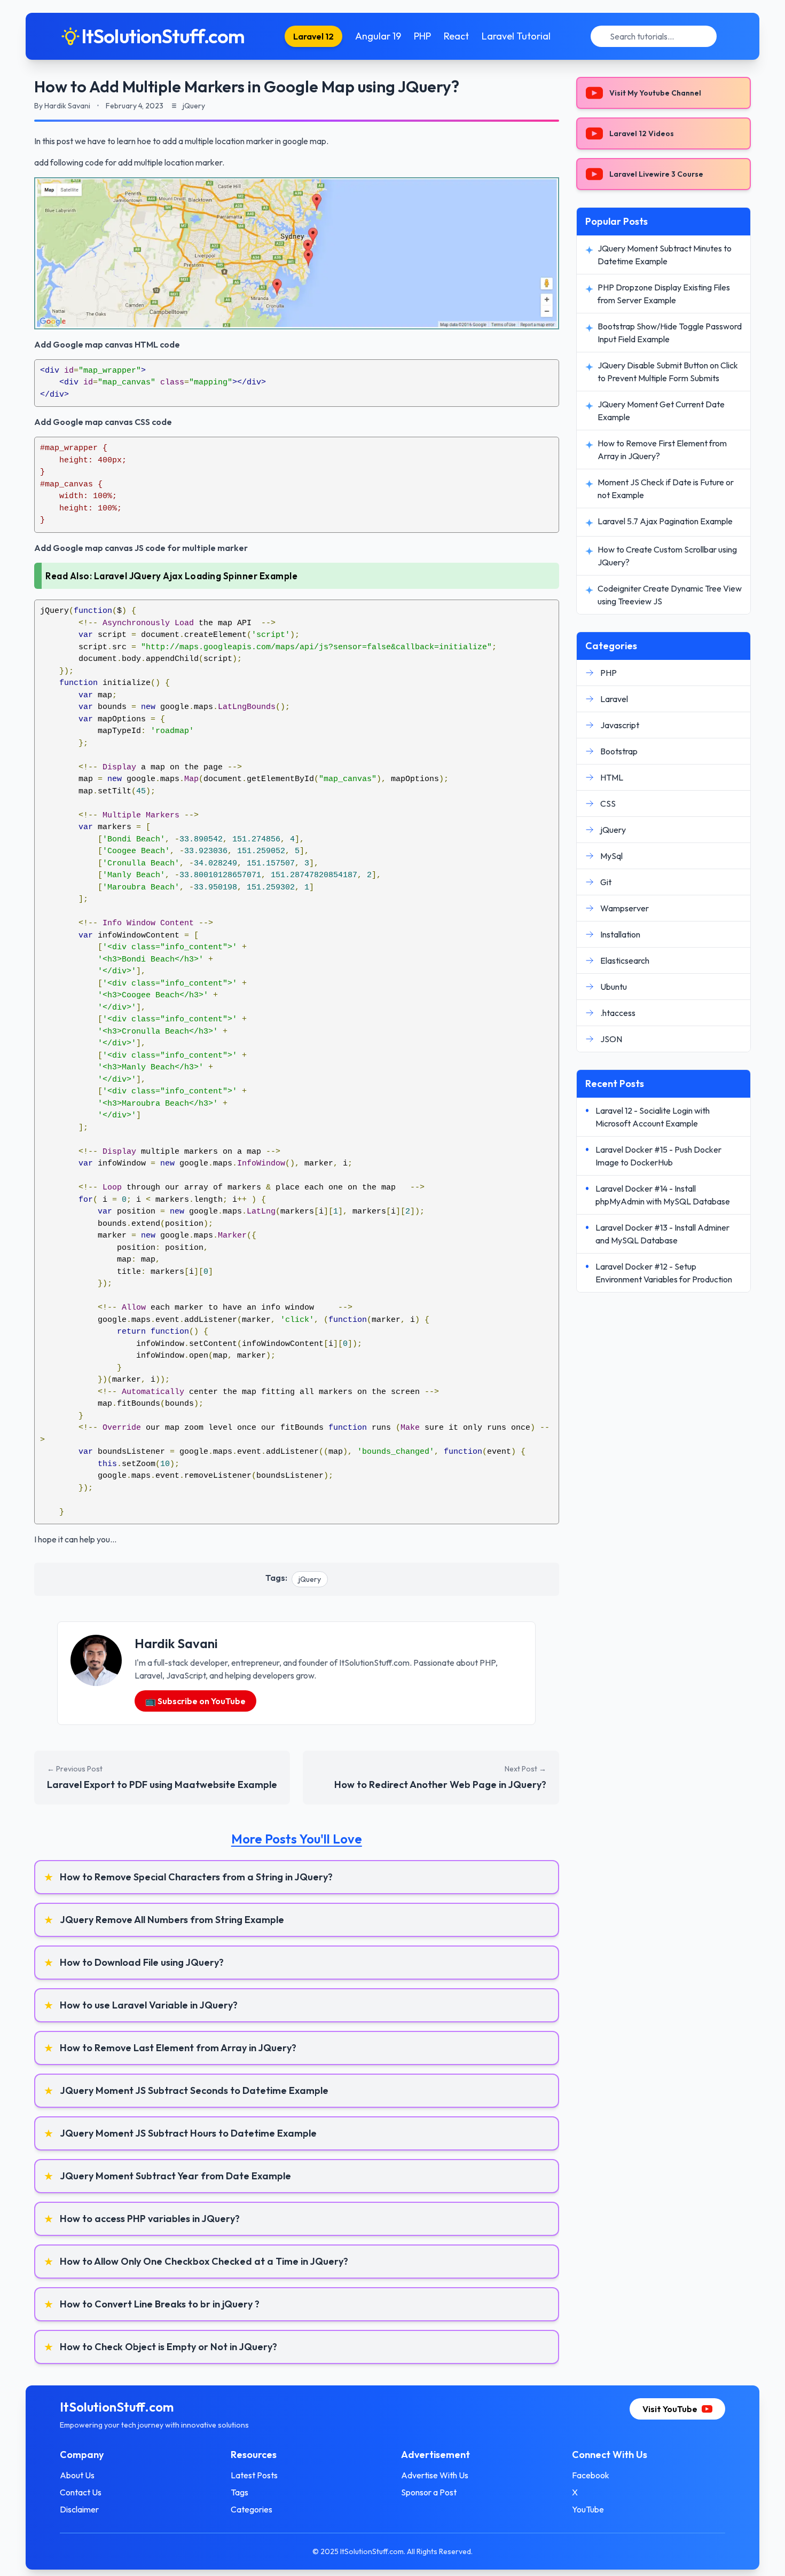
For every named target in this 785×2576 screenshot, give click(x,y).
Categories (252, 2509)
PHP (422, 36)
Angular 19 (378, 36)
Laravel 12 (313, 36)
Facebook (591, 2475)
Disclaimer (79, 2509)
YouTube (588, 2509)
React (456, 36)
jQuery (310, 1579)
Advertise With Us (435, 2475)
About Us (77, 2475)
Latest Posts (254, 2475)
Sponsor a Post (429, 2492)
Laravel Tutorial (516, 36)
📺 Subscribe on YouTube (195, 1701)
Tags (240, 2492)
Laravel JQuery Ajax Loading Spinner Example (196, 576)
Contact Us (81, 2492)
